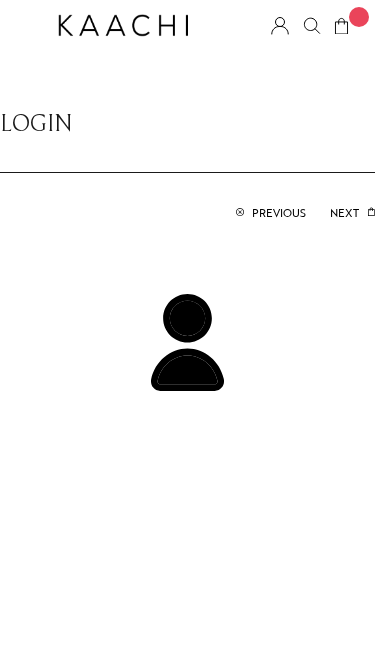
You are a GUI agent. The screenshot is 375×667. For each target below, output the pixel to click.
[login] (187, 341)
